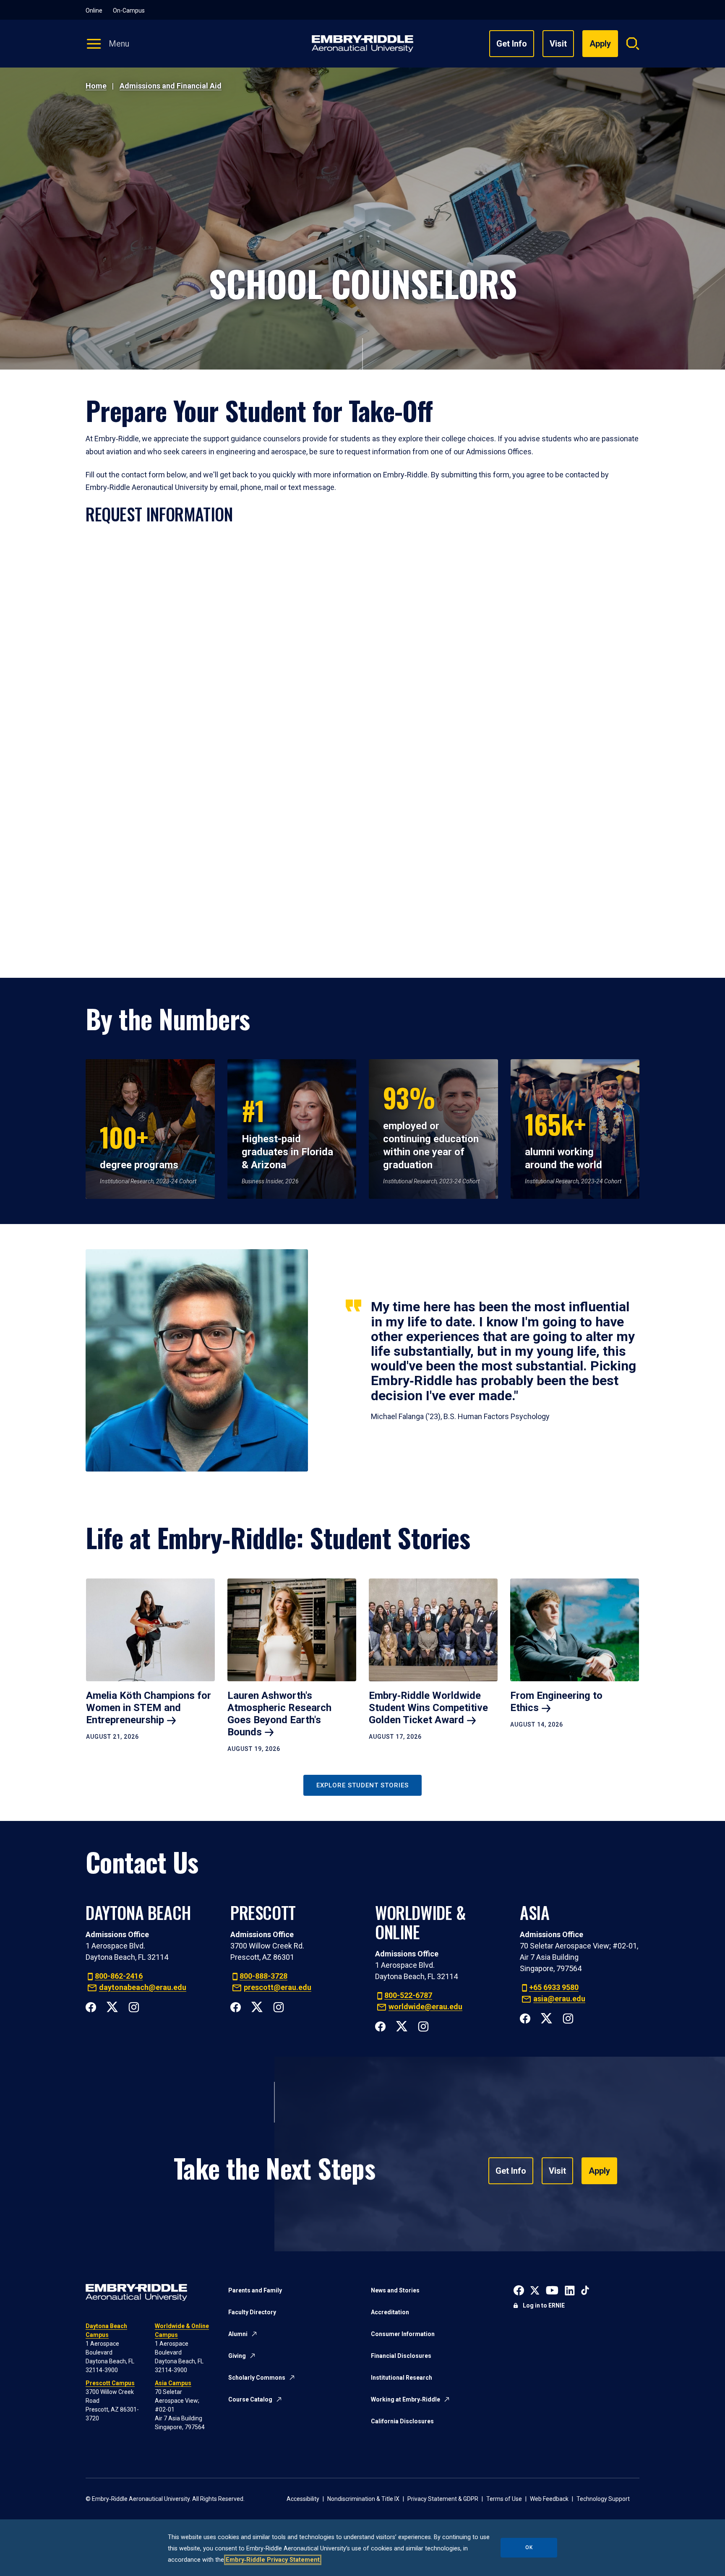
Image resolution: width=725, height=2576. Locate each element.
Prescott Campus (110, 2383)
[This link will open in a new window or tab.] (519, 2290)
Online (94, 10)
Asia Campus (173, 2383)
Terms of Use (504, 2499)
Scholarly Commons (257, 2378)
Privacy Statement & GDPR (443, 2499)
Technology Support (603, 2499)
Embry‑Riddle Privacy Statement (273, 2560)
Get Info (512, 44)
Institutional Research (402, 2378)
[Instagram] (134, 2006)
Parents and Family (255, 2290)
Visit (558, 44)
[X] (112, 2006)
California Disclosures (402, 2421)
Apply (599, 2171)
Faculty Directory (252, 2312)
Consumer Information (403, 2334)
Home (96, 86)
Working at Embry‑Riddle (406, 2399)
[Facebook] (91, 2006)
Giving (237, 2356)
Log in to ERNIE (544, 2305)
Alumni (238, 2334)
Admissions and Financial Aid (171, 86)
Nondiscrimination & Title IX (363, 2499)
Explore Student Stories (362, 1785)
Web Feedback (549, 2499)
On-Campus (129, 10)
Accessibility (303, 2499)
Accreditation (390, 2312)
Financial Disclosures (401, 2356)
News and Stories (395, 2290)
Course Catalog (250, 2399)
